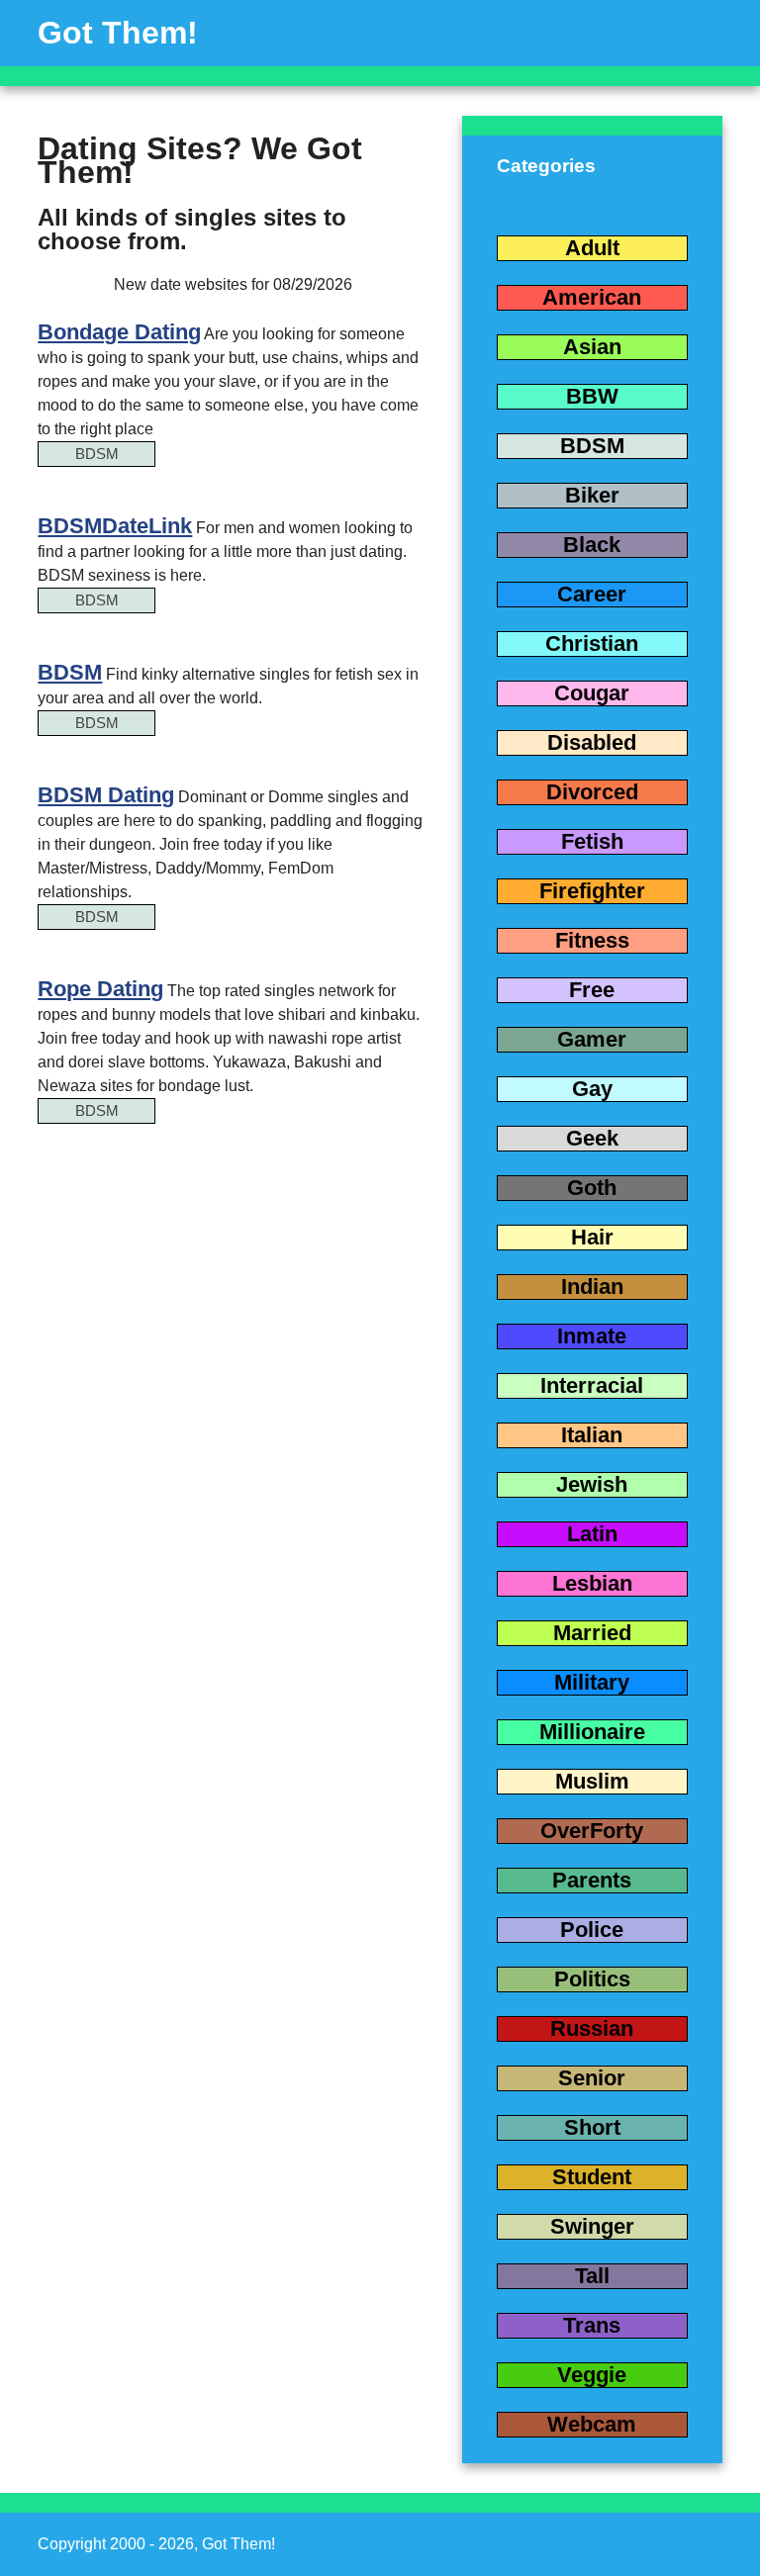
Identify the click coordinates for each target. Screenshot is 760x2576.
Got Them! (118, 33)
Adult (592, 248)
